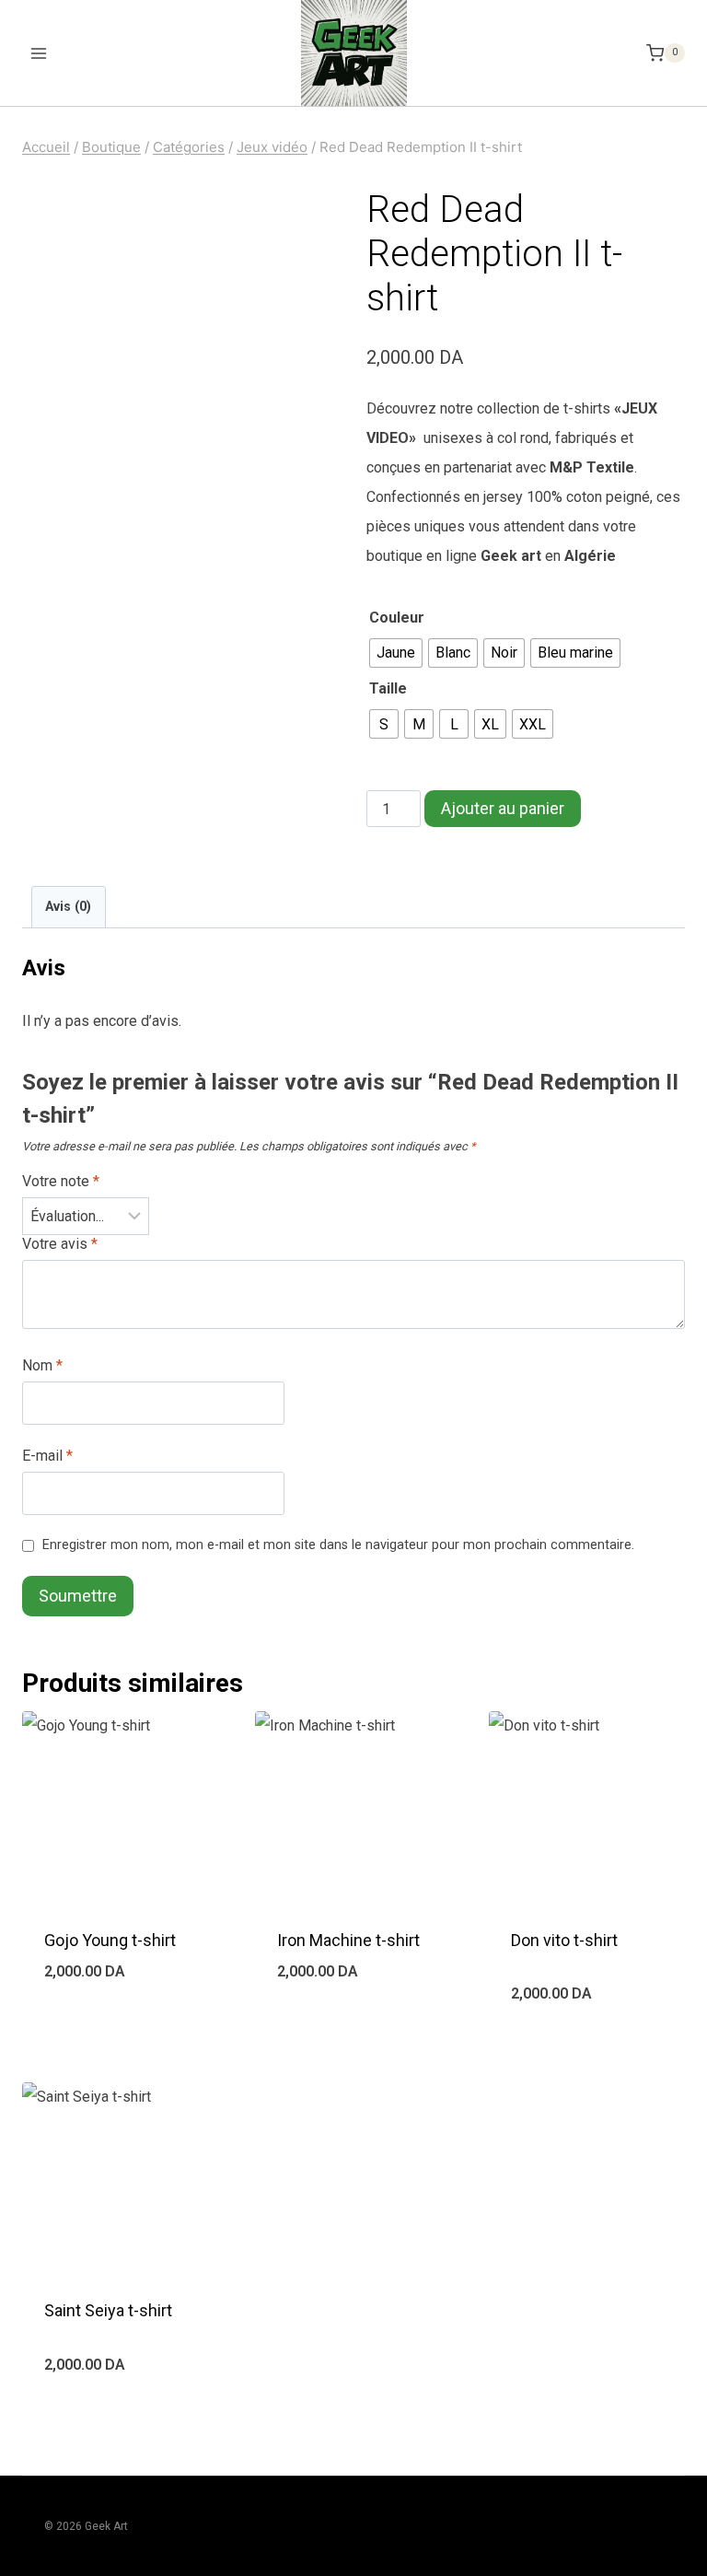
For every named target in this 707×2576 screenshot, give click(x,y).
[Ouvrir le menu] (39, 53)
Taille (388, 688)
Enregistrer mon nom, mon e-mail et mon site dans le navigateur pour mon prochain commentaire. (338, 1545)
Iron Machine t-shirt (348, 1940)
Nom (42, 1365)
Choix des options (120, 2041)
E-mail (47, 1456)
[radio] (396, 653)
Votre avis (60, 1244)
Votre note (61, 1181)
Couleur (397, 618)
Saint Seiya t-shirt (108, 2310)
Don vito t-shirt (564, 1940)
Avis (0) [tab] (68, 907)
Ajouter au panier (503, 808)
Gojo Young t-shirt (110, 1940)
